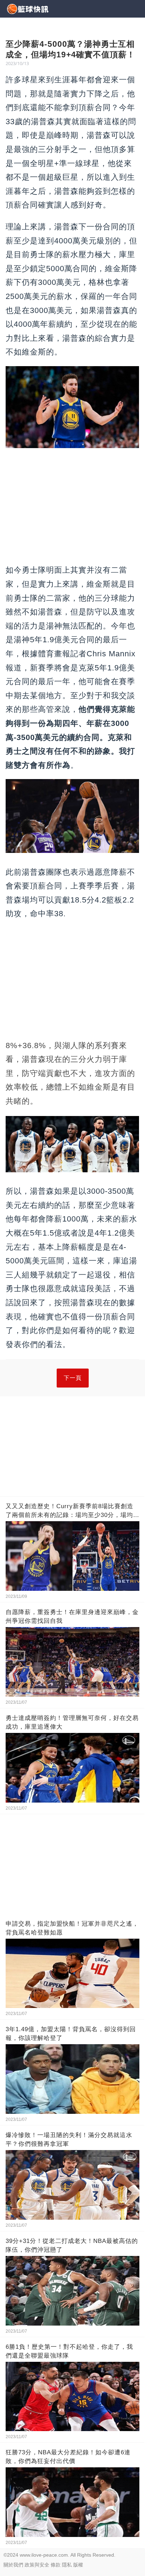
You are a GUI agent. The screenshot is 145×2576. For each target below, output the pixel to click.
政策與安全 (37, 2565)
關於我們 (13, 2565)
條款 (56, 2565)
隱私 (67, 2565)
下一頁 (73, 1378)
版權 (78, 2565)
